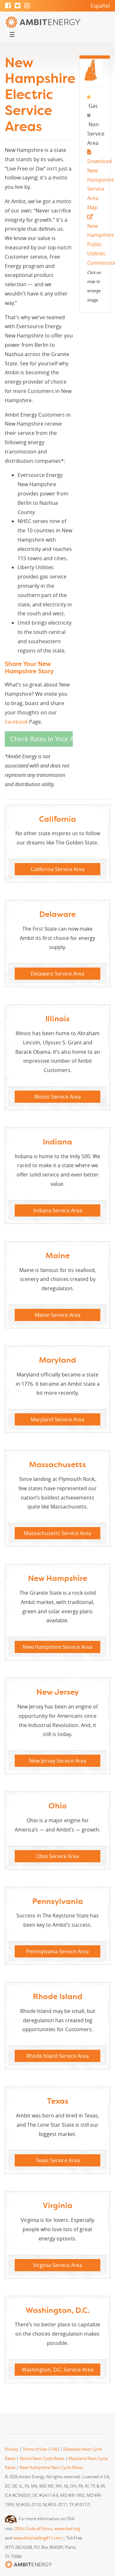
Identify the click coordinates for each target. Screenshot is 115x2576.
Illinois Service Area (58, 1097)
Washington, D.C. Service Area (57, 2370)
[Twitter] (18, 6)
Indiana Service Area (58, 1210)
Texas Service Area (58, 2160)
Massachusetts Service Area (57, 1533)
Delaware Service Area (57, 974)
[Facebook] (8, 6)
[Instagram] (27, 6)
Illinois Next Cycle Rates (42, 2459)
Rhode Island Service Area (58, 2056)
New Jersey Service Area (58, 1761)
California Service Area (58, 869)
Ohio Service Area (58, 1856)
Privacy (12, 2449)
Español (100, 6)
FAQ (55, 2449)
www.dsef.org (67, 2529)
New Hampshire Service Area (57, 1647)
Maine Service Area (58, 1315)
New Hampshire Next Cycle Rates (51, 2468)
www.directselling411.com (38, 2538)
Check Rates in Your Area (42, 739)
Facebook (16, 722)
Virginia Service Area (57, 2265)
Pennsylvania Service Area (57, 1951)
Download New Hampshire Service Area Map (101, 184)
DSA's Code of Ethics (33, 2529)
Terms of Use (35, 2449)
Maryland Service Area (57, 1419)
